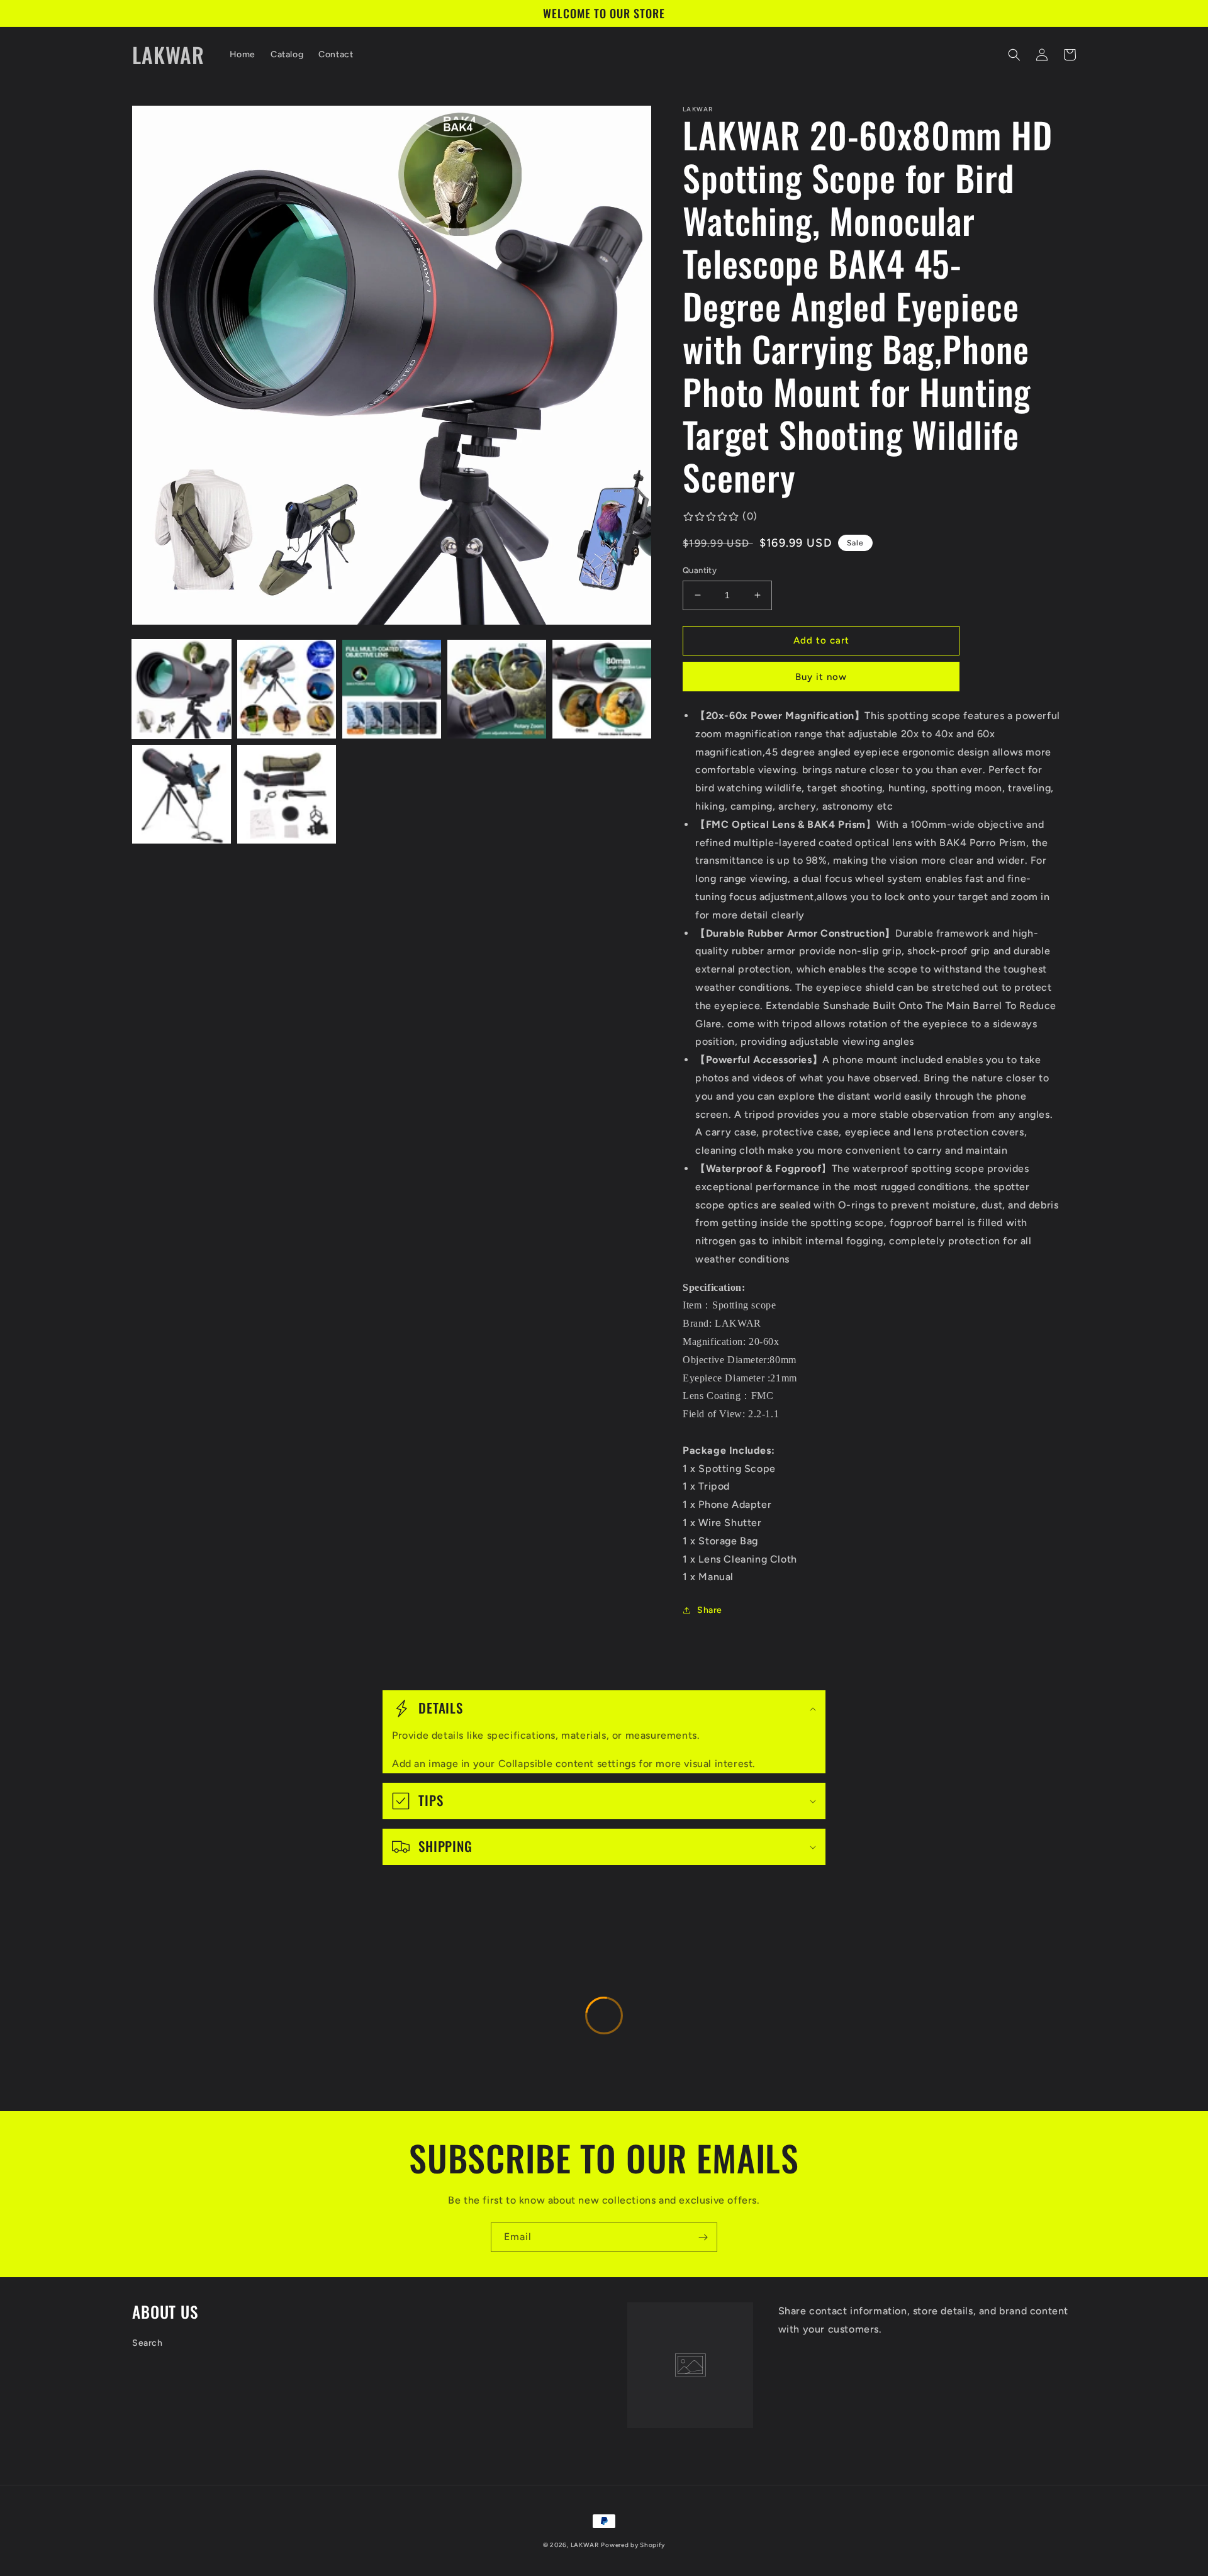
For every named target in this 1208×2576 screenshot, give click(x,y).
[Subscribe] (703, 2237)
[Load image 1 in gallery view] (182, 689)
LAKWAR (585, 2545)
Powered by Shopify (633, 2545)
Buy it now (821, 677)
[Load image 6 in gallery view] (182, 794)
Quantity (700, 570)
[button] (1014, 55)
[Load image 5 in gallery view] (602, 689)
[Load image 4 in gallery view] (497, 689)
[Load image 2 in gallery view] (287, 689)
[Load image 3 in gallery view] (392, 689)
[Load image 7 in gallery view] (287, 794)
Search (148, 2343)
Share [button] (710, 1610)
